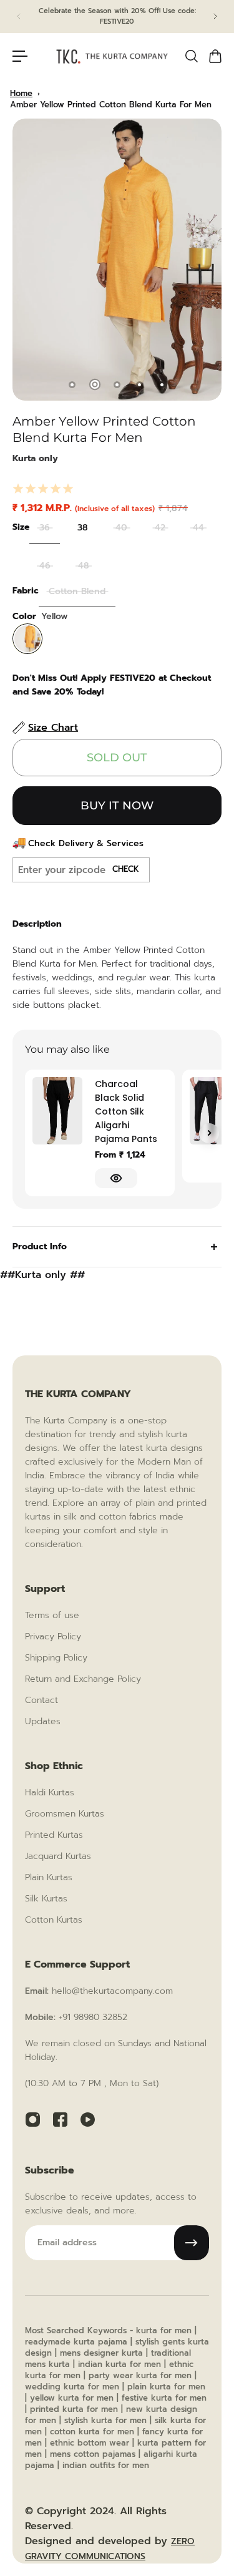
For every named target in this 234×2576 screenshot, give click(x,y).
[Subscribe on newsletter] (192, 2243)
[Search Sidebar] (191, 56)
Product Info (40, 1247)
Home (21, 93)
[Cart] (215, 56)
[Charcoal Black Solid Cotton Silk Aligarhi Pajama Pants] (57, 1111)
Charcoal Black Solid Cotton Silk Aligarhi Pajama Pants (126, 1111)
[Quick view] (116, 1178)
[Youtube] (87, 2119)
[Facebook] (60, 2119)
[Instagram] (32, 2119)
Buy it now (117, 806)
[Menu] (20, 56)
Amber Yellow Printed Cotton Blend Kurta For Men (111, 105)
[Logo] (112, 57)
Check (126, 869)
